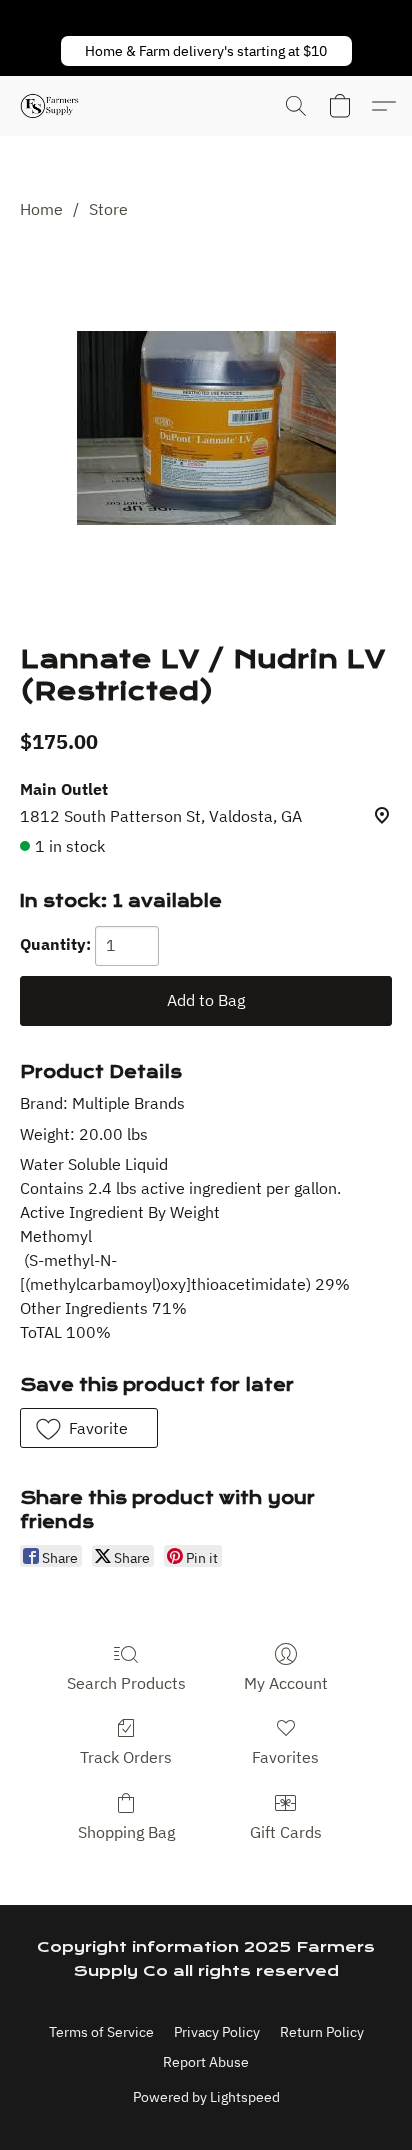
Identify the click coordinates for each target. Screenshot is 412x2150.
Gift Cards (286, 1832)
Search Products (126, 1683)
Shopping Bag (126, 1832)
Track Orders (126, 1757)
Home (41, 209)
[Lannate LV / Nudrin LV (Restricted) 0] (206, 428)
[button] (206, 51)
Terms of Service (101, 2032)
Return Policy (322, 2032)
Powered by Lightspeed (206, 2097)
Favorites (285, 1757)
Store (108, 209)
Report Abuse (206, 2062)
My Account (286, 1683)
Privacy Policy (217, 2032)
